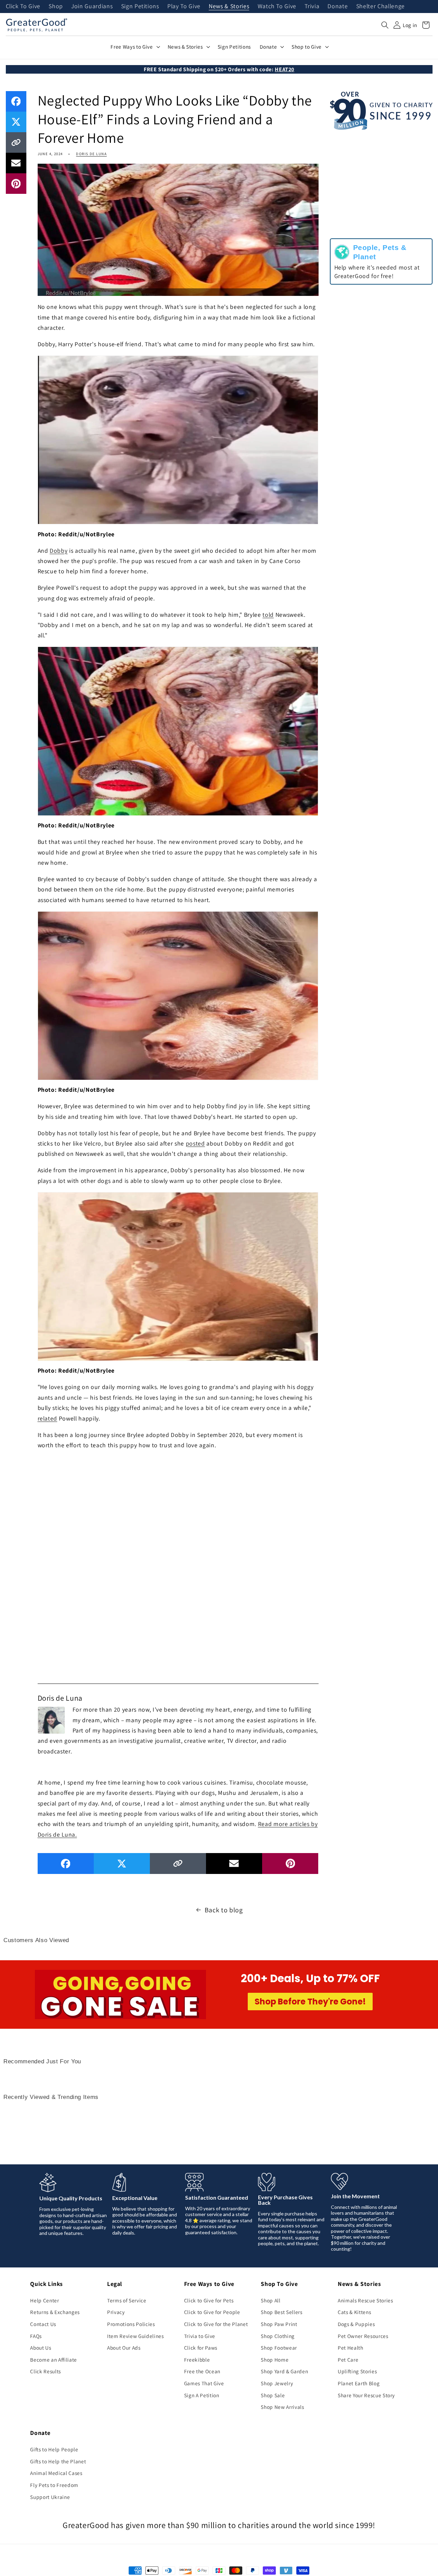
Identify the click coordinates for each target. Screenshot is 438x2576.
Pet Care (348, 2360)
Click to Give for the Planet (216, 2324)
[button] (385, 25)
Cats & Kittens (354, 2312)
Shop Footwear (279, 2348)
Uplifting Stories (357, 2371)
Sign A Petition (202, 2395)
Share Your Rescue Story (366, 2395)
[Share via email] (16, 163)
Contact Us (43, 2324)
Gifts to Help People (54, 2449)
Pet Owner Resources (363, 2336)
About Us (41, 2348)
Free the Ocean (202, 2371)
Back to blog (224, 1910)
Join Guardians (92, 7)
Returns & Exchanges (55, 2312)
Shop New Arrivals (282, 2407)
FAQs (36, 2336)
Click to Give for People (212, 2312)
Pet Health (351, 2348)
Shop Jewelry (277, 2383)
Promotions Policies (131, 2324)
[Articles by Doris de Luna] (51, 1719)
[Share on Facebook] (16, 101)
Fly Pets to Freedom (54, 2485)
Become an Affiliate (54, 2360)
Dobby (59, 551)
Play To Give (184, 7)
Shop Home (275, 2360)
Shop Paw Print (279, 2324)
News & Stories (229, 7)
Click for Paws (201, 2348)
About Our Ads (124, 2348)
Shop (56, 7)
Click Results (46, 2371)
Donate (338, 7)
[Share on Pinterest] (16, 184)
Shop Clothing (278, 2336)
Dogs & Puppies (356, 2324)
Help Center (44, 2300)
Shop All (270, 2300)
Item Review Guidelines (136, 2336)
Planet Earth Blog (359, 2383)
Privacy (116, 2312)
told (268, 615)
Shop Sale (273, 2395)
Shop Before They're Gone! (310, 2002)
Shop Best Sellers (281, 2312)
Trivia (312, 7)
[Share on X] (16, 122)
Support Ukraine (50, 2497)
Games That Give (204, 2383)
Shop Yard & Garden (284, 2371)
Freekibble (197, 2360)
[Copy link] (16, 142)
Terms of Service (127, 2300)
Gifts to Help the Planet (58, 2461)
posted (195, 1143)
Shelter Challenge (381, 7)
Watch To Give (277, 7)
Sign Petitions (140, 7)
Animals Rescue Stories (365, 2300)
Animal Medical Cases (56, 2473)
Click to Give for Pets (209, 2300)
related (48, 1418)
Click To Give (23, 7)
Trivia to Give (200, 2336)
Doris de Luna (91, 154)
